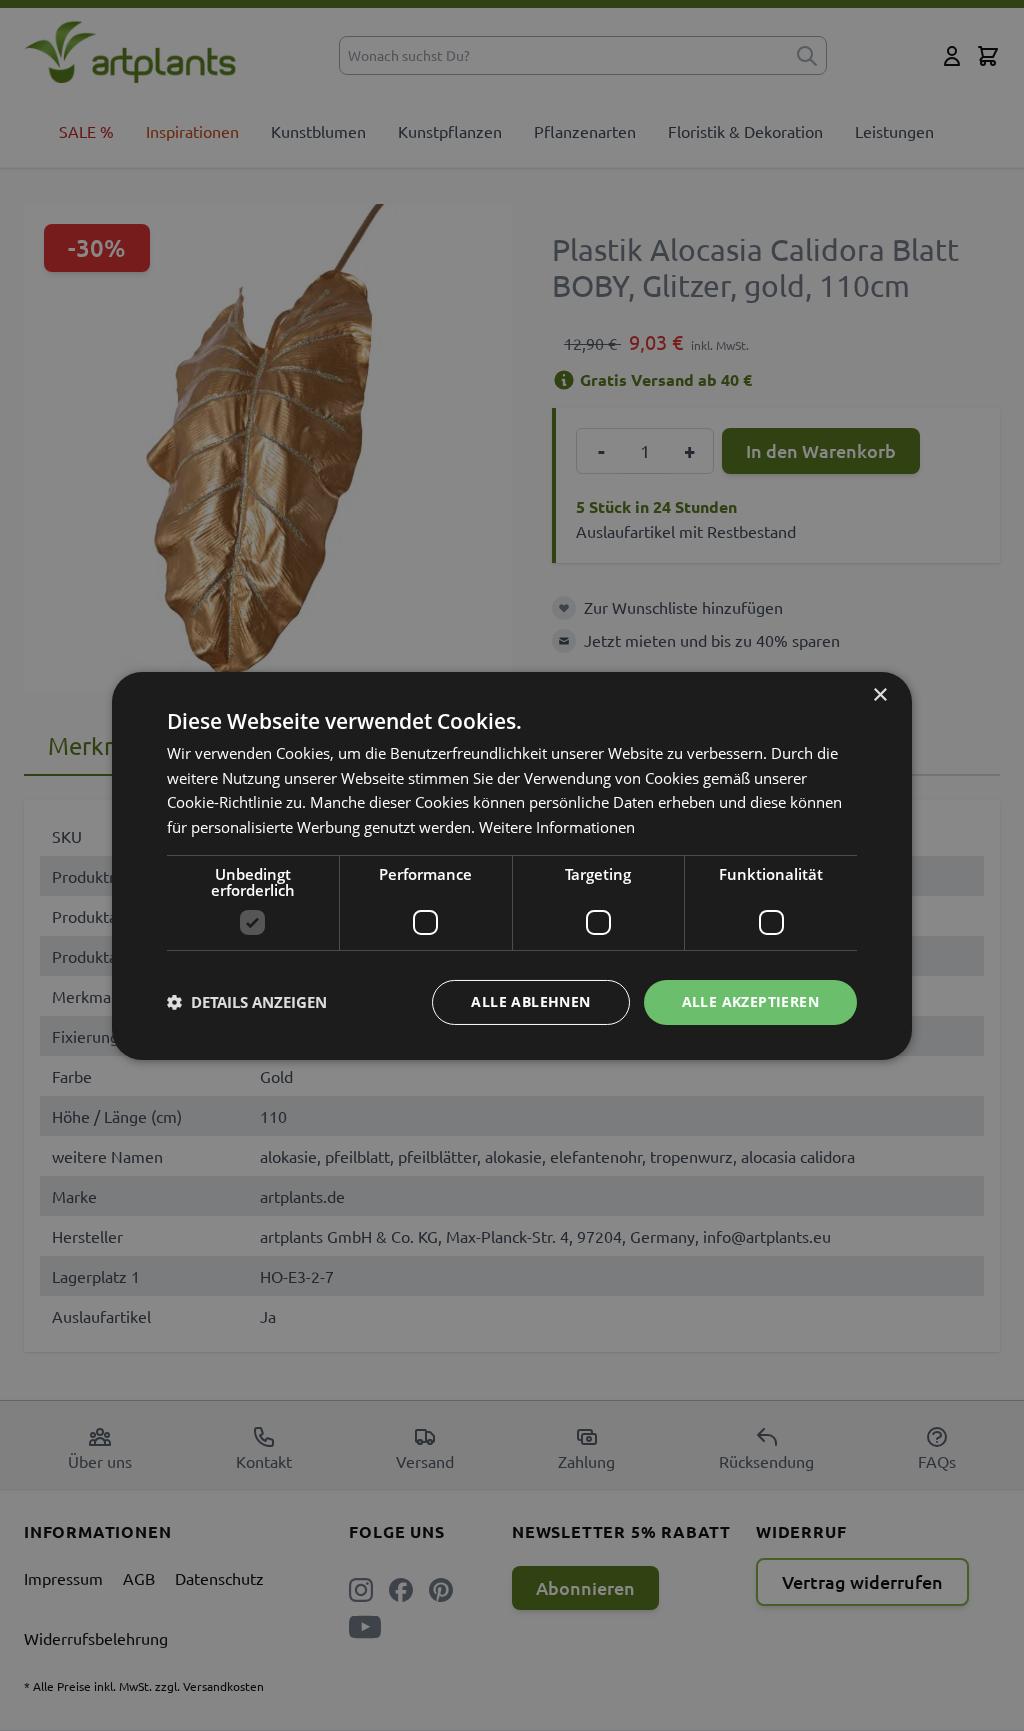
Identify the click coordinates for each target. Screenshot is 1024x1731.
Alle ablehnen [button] (530, 1001)
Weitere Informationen (557, 827)
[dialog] (512, 865)
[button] (247, 1002)
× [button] (879, 694)
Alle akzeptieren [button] (750, 1001)
